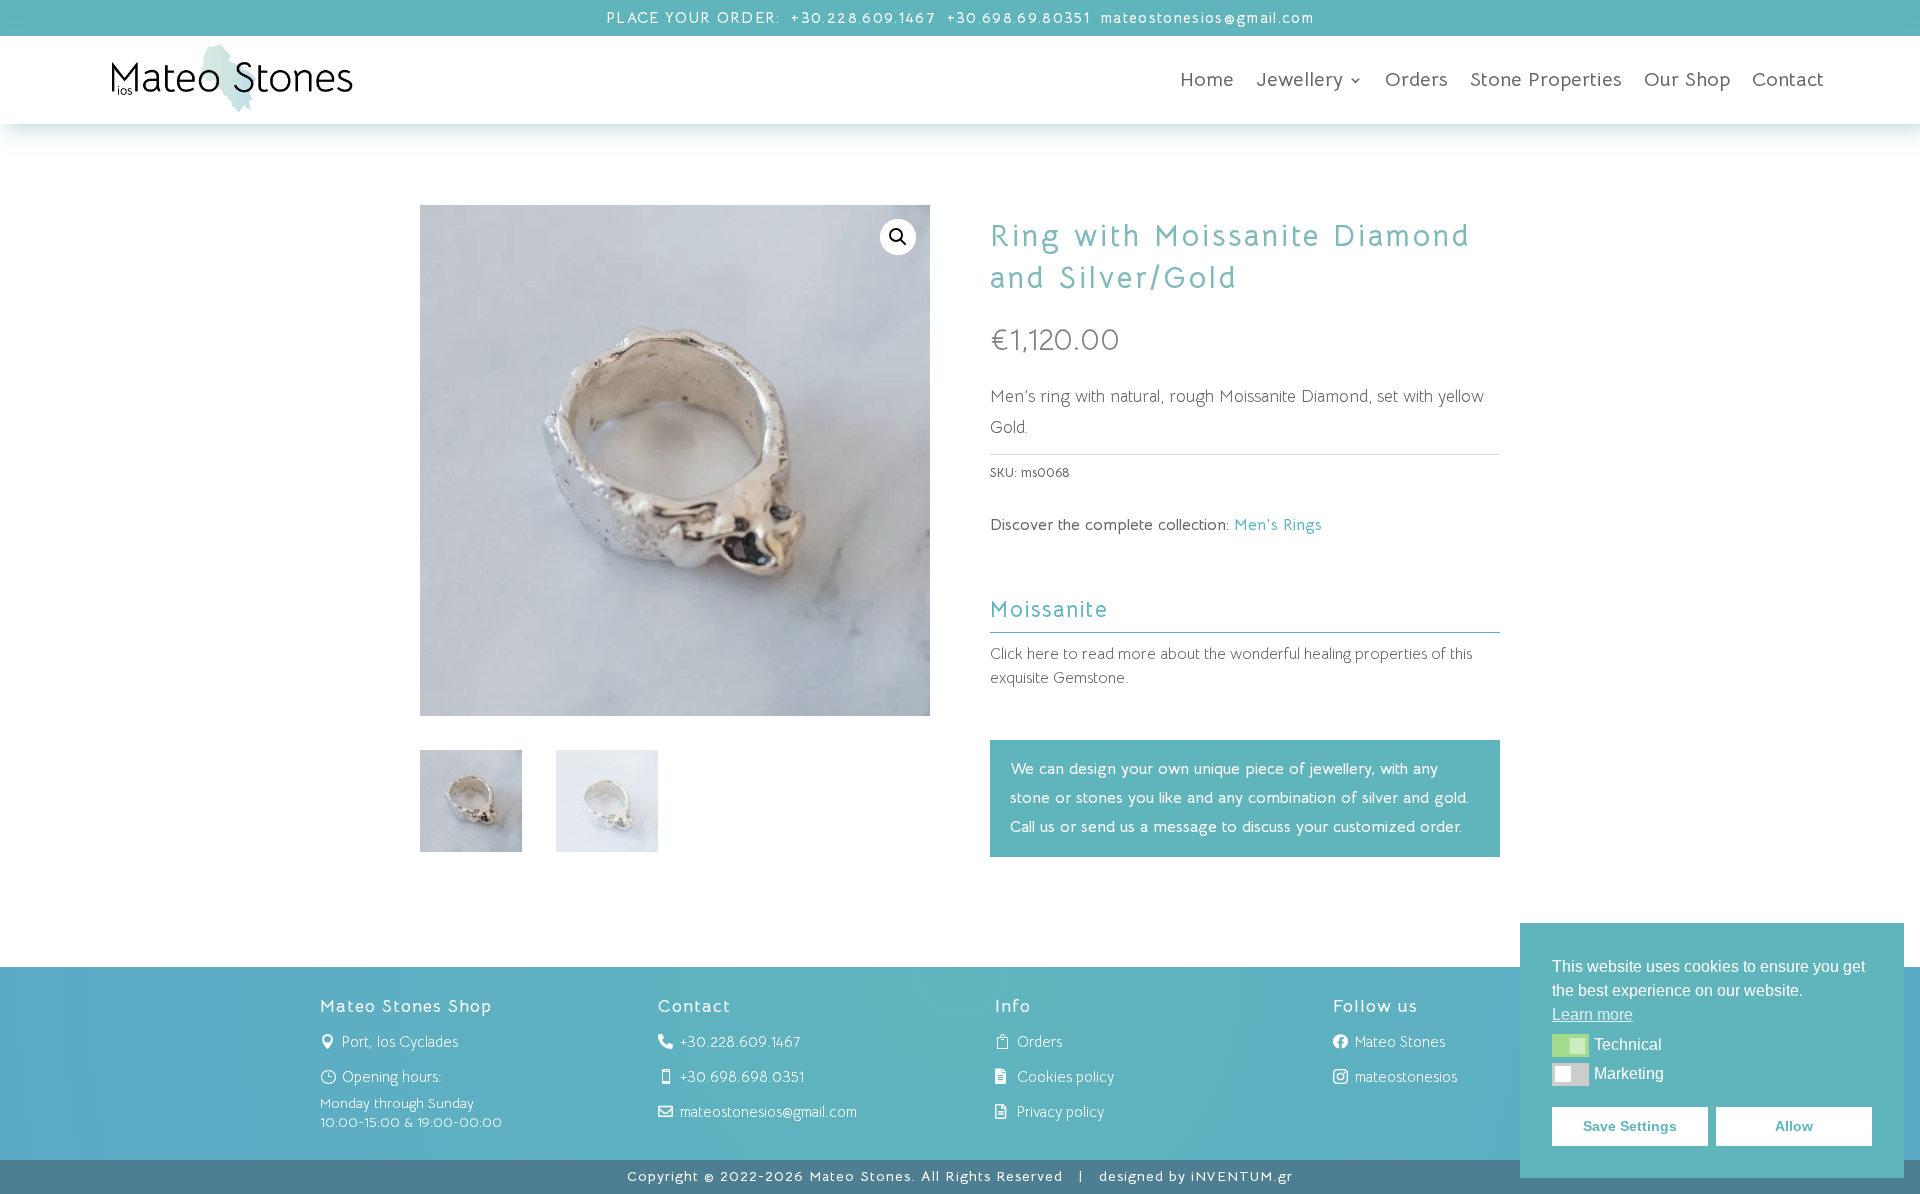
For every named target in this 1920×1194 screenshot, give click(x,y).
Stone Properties (1546, 79)
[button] (898, 237)
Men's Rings (1278, 525)
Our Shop (1687, 79)
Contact (1788, 79)
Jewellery (1299, 79)
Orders (1416, 79)
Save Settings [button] (1630, 1126)
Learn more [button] (1592, 1014)
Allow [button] (1794, 1126)
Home (1207, 79)
